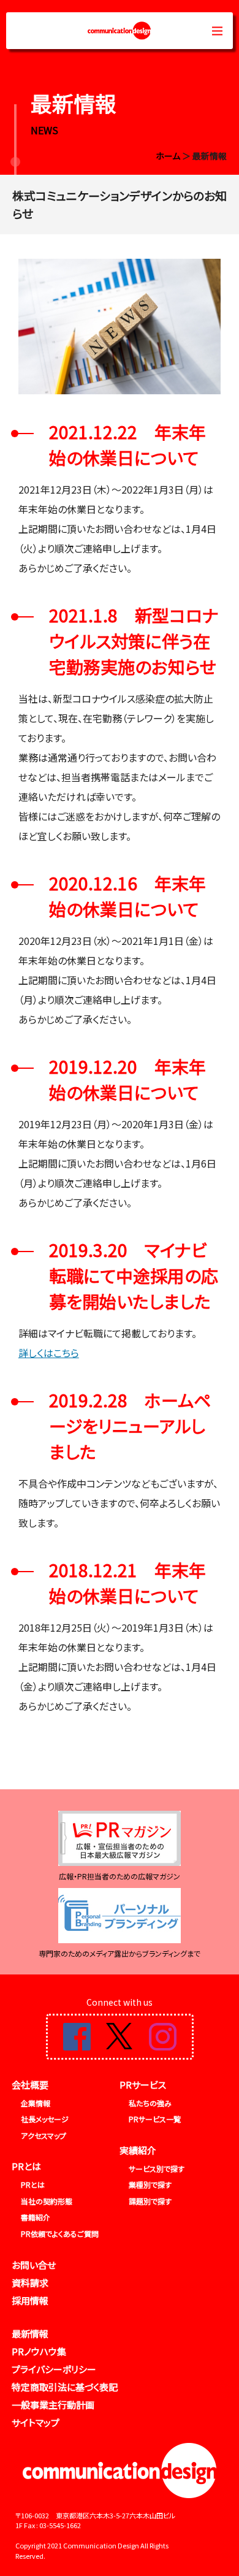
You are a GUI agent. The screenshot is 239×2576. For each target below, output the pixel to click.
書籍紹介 (36, 2217)
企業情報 (36, 2103)
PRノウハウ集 (39, 2351)
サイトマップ (36, 2422)
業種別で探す (150, 2184)
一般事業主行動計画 (53, 2405)
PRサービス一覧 (155, 2119)
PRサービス (143, 2085)
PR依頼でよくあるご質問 (60, 2234)
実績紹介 (138, 2150)
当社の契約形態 (47, 2201)
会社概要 (30, 2085)
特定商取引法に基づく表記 (65, 2387)
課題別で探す (150, 2201)
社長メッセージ (45, 2119)
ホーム (168, 156)
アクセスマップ (44, 2135)
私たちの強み (150, 2103)
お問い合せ (34, 2265)
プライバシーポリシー (54, 2369)
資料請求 (30, 2283)
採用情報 (30, 2300)
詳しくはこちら (49, 1353)
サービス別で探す (157, 2169)
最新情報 (30, 2333)
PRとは (26, 2166)
